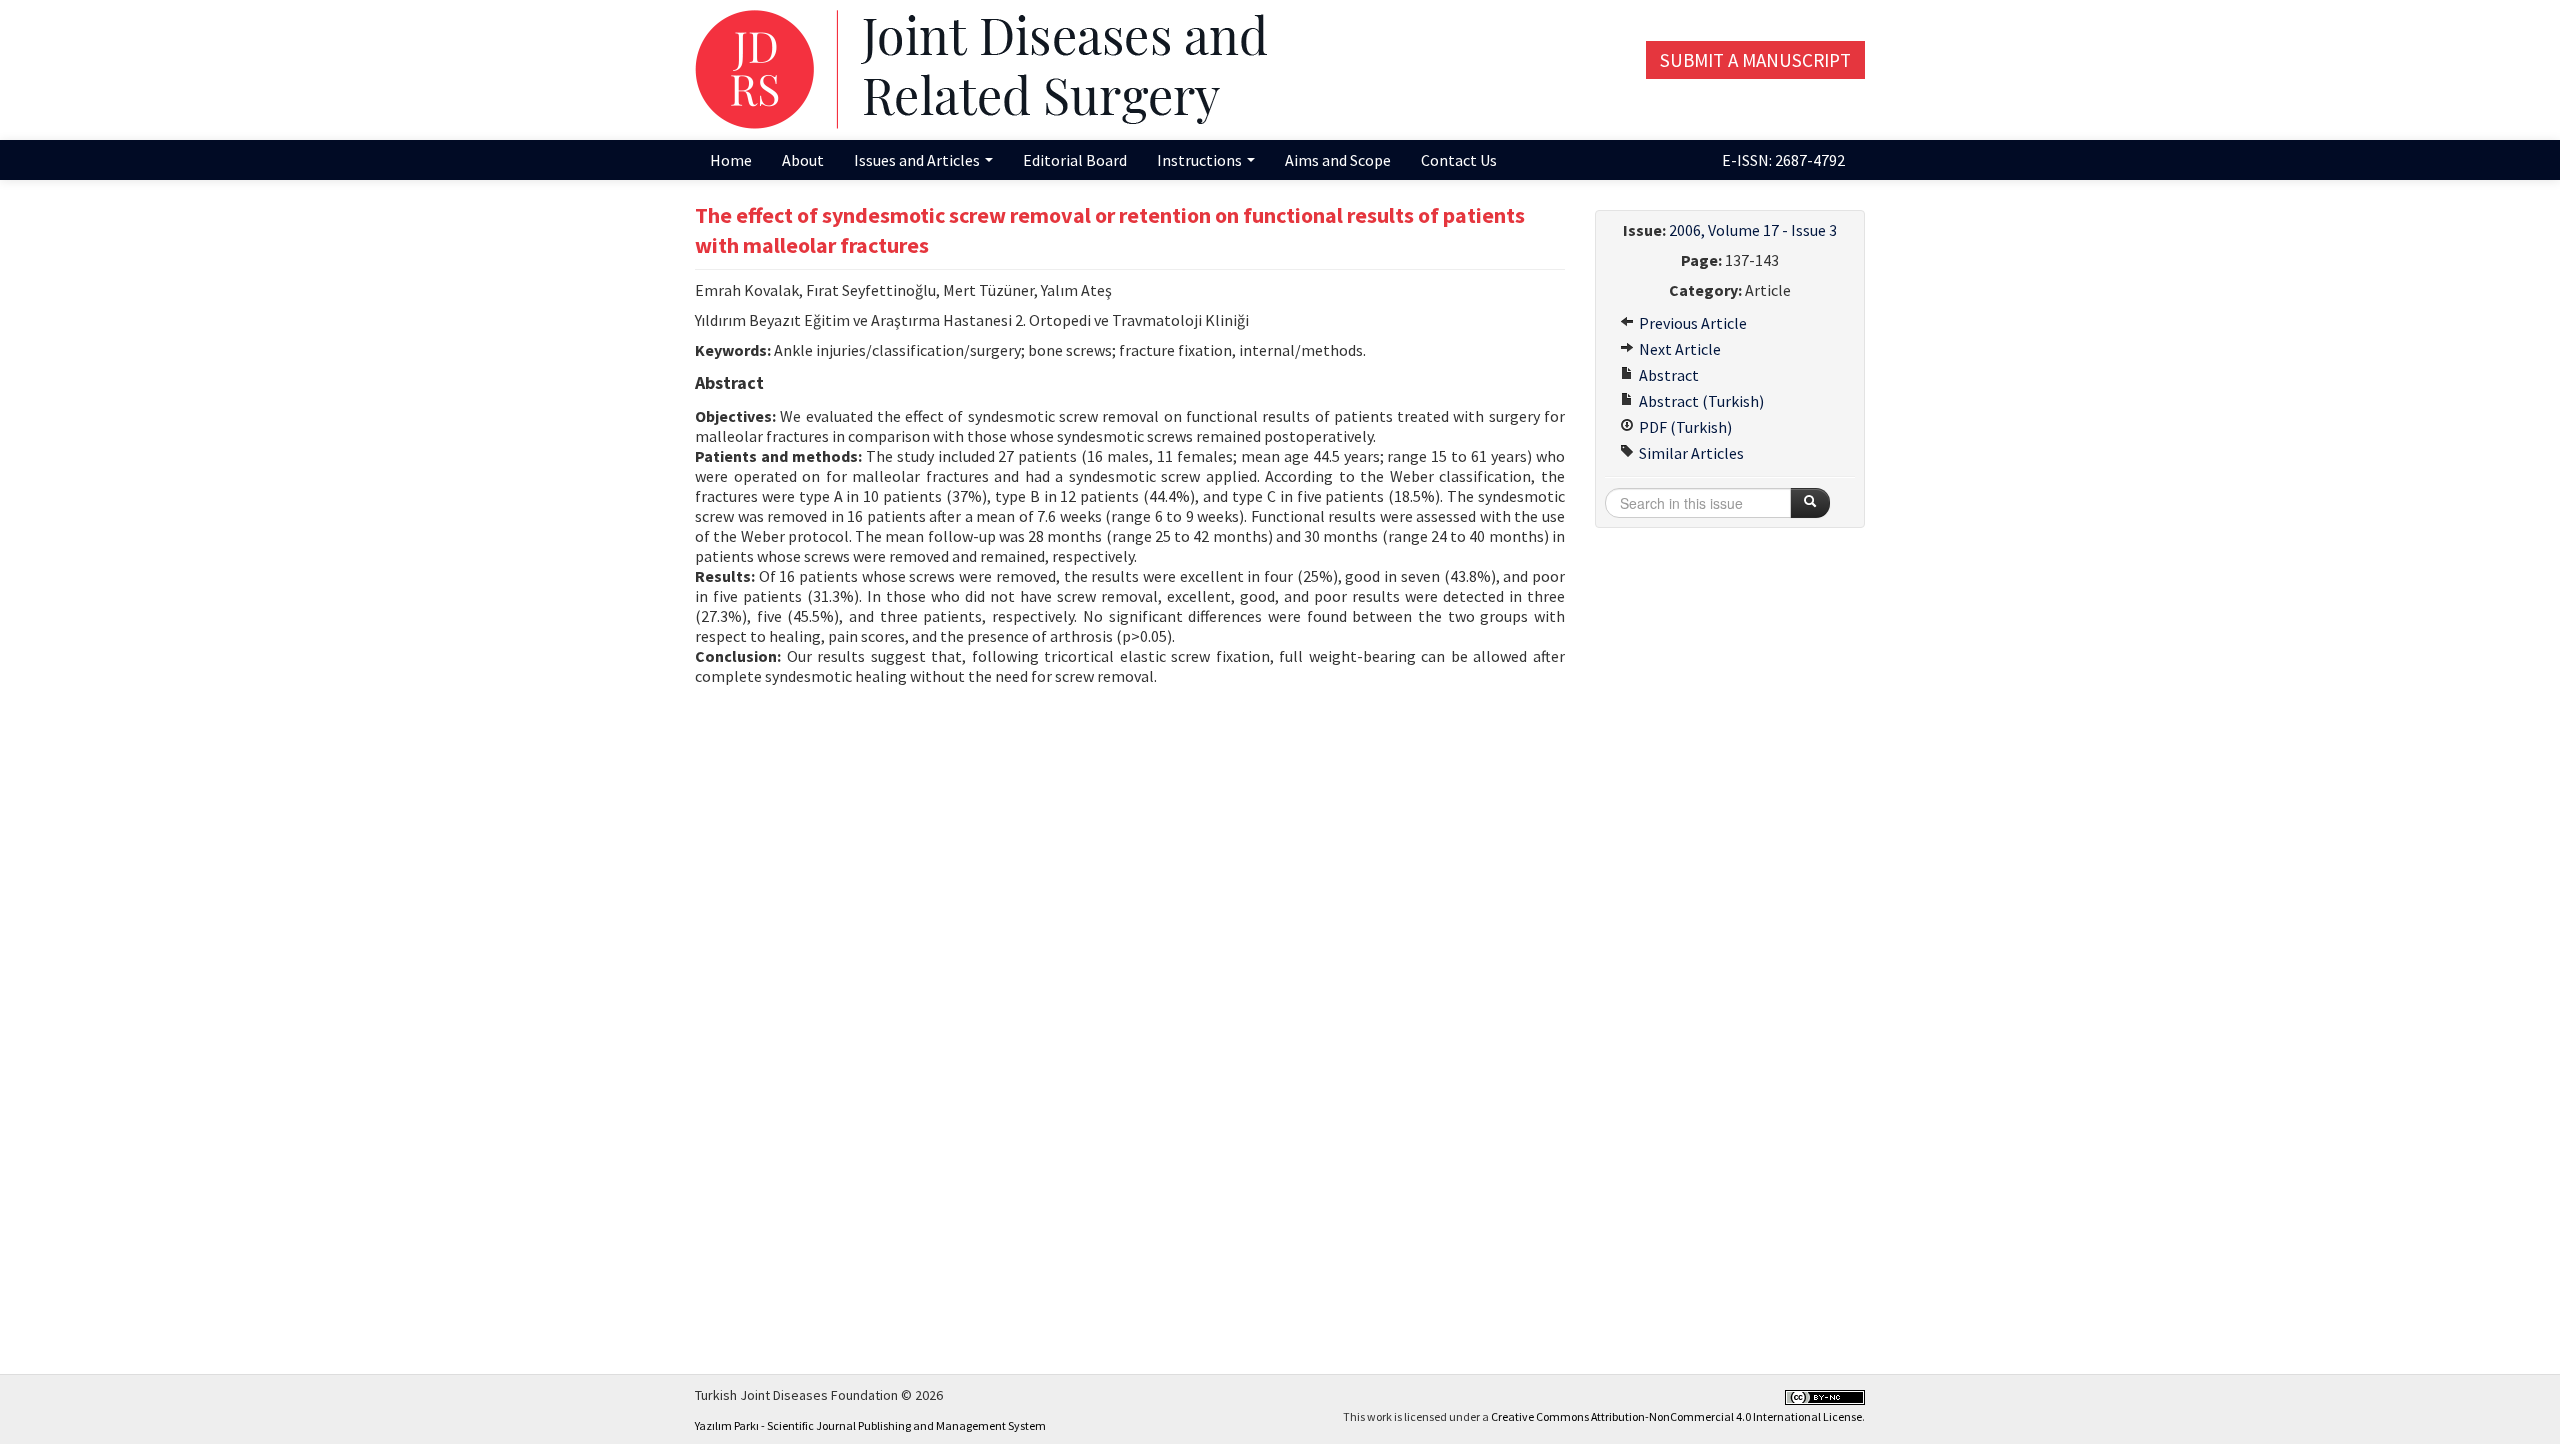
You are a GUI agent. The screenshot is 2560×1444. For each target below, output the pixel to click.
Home (731, 160)
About (803, 160)
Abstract (1667, 375)
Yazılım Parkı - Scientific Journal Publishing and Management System (870, 1425)
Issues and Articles (918, 160)
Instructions (1201, 160)
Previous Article (1691, 323)
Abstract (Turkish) (1700, 401)
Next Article (1678, 349)
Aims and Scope (1338, 160)
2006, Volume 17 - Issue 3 (1753, 230)
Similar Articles (1690, 453)
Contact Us (1459, 160)
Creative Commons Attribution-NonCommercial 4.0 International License (1676, 1416)
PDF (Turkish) (1684, 427)
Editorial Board (1075, 160)
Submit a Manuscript (1755, 60)
